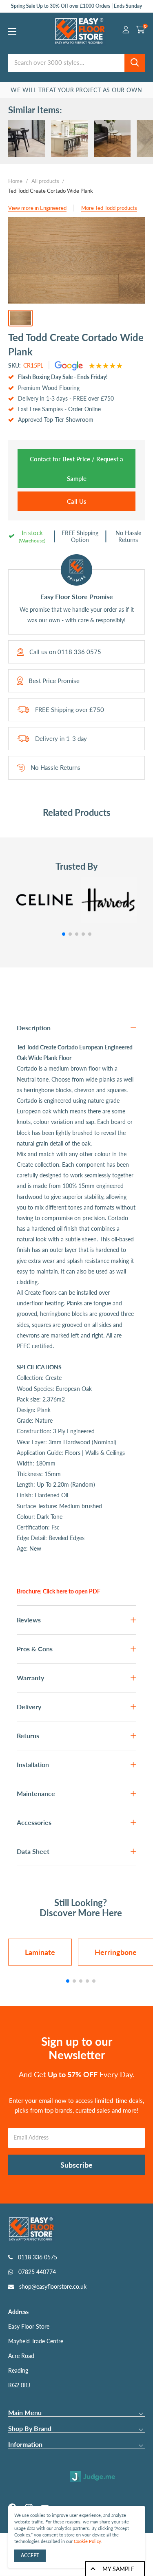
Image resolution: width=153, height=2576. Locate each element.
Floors (73, 1453)
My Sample (118, 2569)
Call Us (77, 501)
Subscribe (76, 2165)
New (35, 1548)
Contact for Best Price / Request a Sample (76, 469)
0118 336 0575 (79, 652)
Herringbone (116, 1952)
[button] (64, 934)
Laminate (40, 1952)
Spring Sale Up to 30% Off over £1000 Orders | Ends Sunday (76, 6)
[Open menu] (12, 31)
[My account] (126, 31)
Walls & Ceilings (105, 1453)
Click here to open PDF (72, 1591)
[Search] (135, 63)
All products (45, 181)
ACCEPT (30, 2555)
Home (15, 181)
